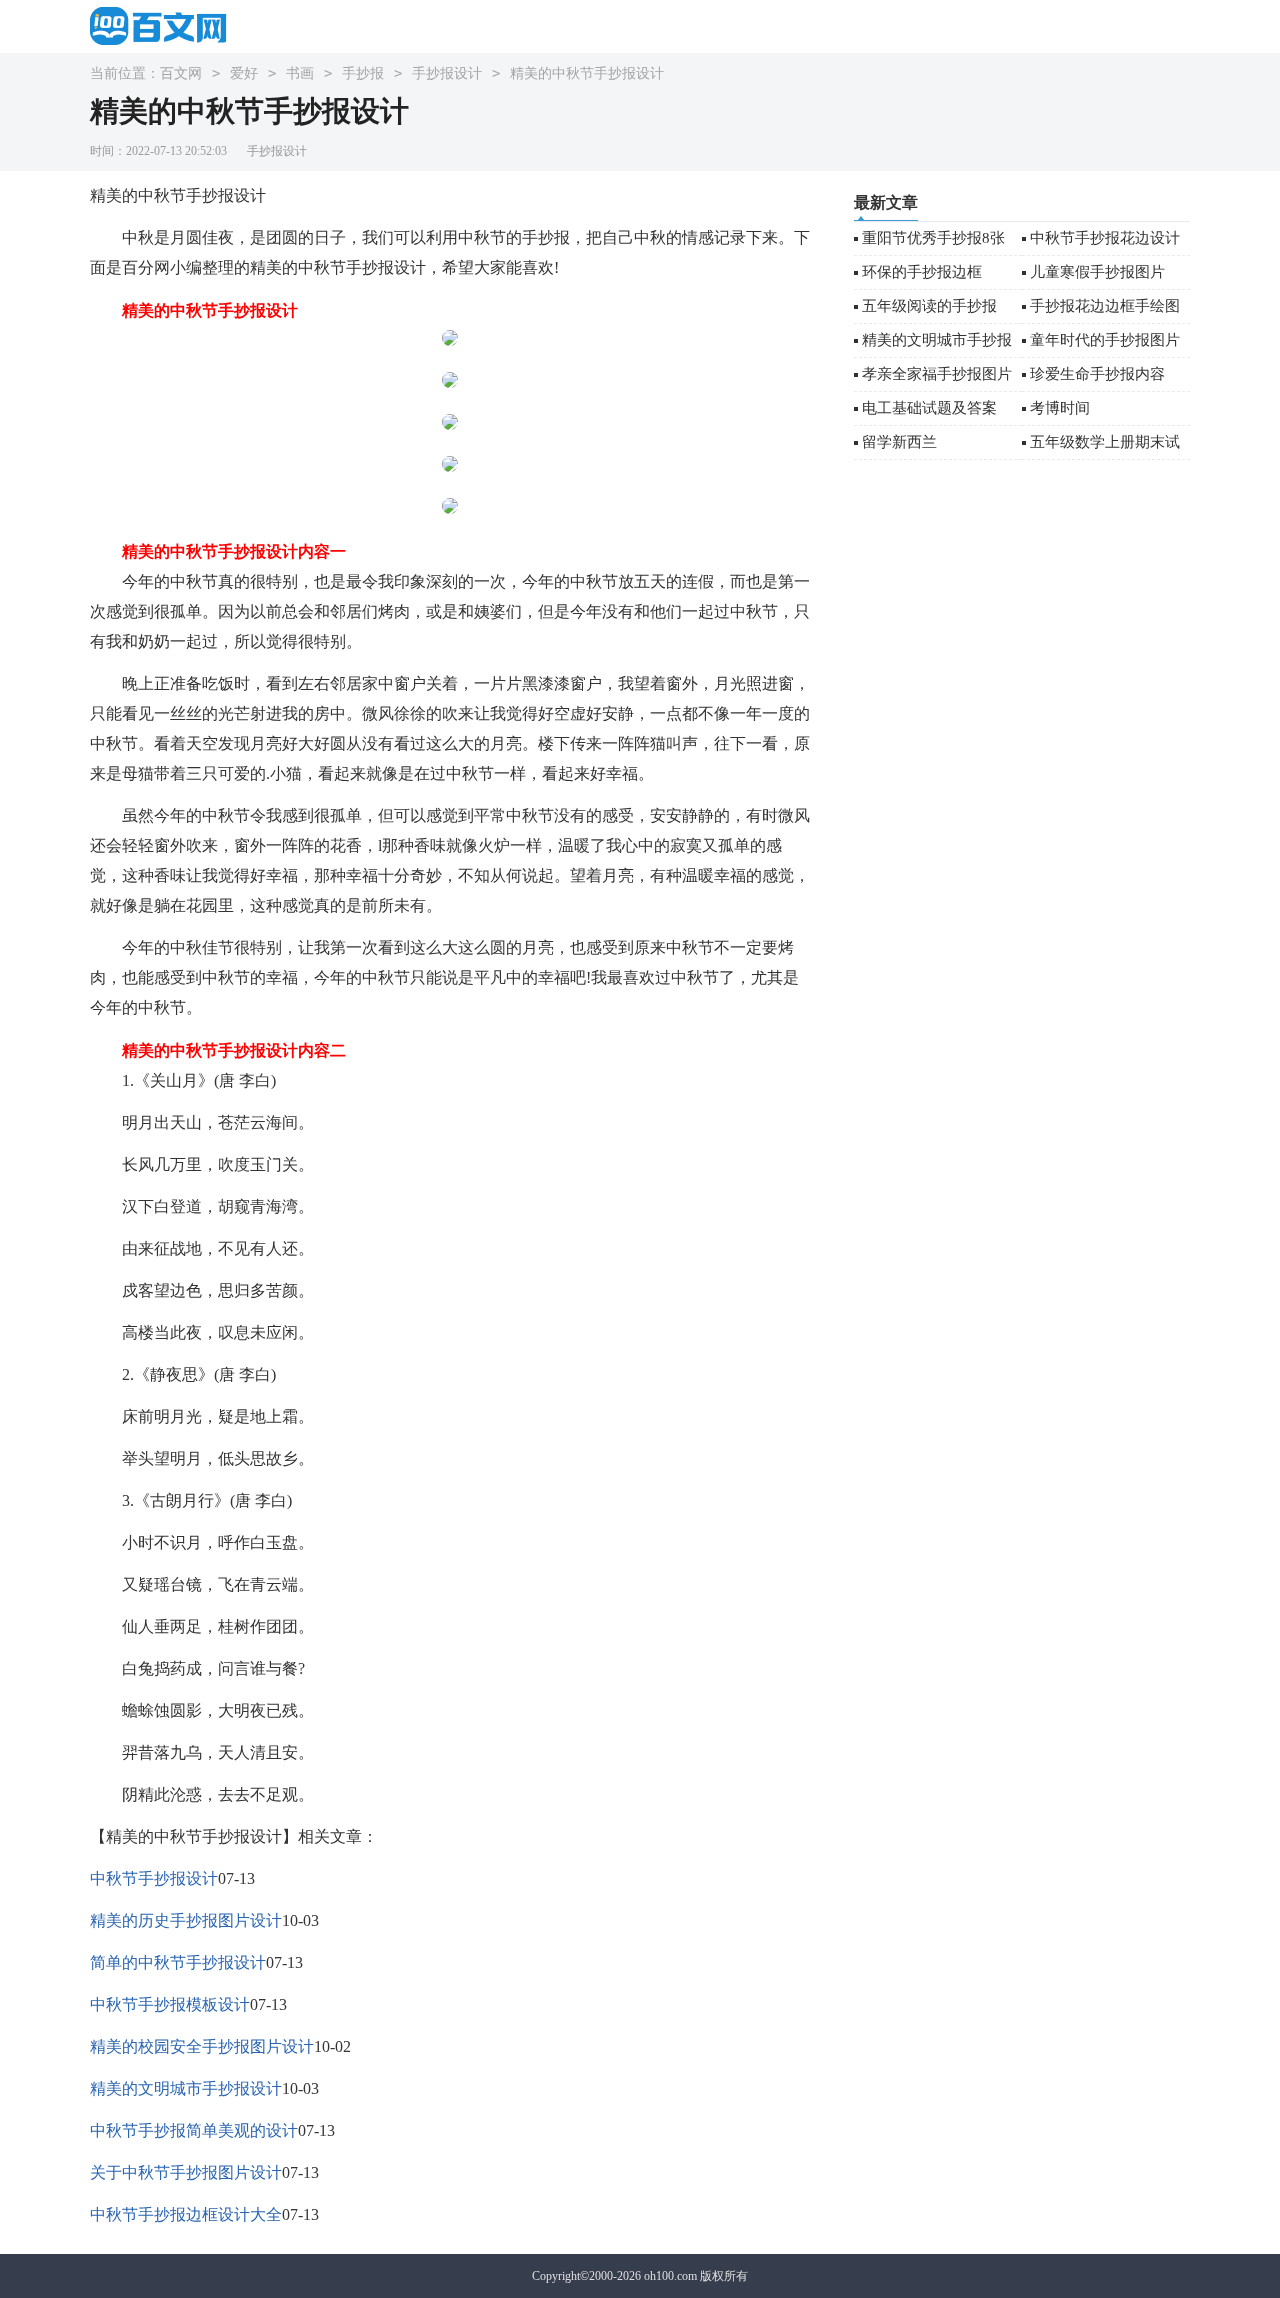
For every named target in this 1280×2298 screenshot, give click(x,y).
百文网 (181, 73)
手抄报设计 (447, 73)
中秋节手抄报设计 (154, 1878)
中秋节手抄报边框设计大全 (186, 2214)
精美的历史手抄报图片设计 (186, 1920)
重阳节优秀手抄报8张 (933, 238)
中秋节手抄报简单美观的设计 (194, 2130)
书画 (300, 73)
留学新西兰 (899, 442)
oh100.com (670, 2276)
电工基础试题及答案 (929, 408)
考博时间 (1060, 408)
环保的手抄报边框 (922, 272)
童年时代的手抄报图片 (1105, 340)
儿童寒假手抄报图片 (1097, 272)
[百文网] (164, 25)
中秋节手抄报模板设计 (170, 2004)
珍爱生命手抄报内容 (1097, 374)
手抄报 (363, 73)
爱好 (244, 73)
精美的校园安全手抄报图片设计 (202, 2046)
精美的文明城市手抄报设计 (186, 2088)
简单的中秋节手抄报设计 (178, 1962)
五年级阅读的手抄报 (929, 306)
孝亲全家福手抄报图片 (937, 374)
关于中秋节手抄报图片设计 (186, 2172)
